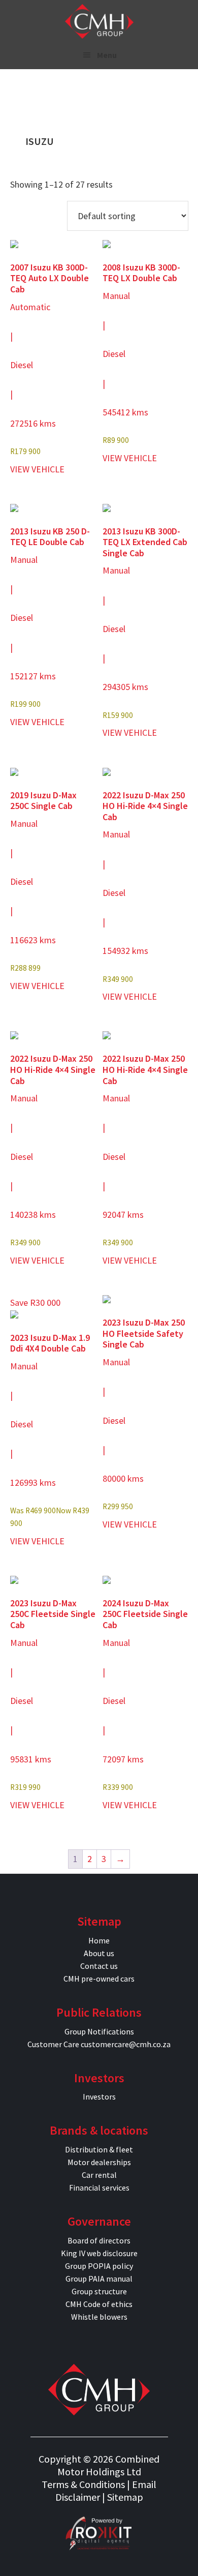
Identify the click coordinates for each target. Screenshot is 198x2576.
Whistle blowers (99, 2317)
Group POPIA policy (99, 2266)
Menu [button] (107, 55)
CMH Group (99, 21)
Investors (99, 2096)
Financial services (99, 2188)
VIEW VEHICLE (37, 469)
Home (99, 1940)
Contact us (99, 1966)
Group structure (99, 2291)
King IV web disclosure (99, 2253)
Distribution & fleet (99, 2149)
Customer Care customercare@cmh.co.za (99, 2044)
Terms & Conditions (83, 2484)
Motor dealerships (99, 2162)
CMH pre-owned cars (99, 1979)
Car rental (99, 2175)
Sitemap (125, 2497)
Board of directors (99, 2240)
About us (99, 1953)
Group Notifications (99, 2031)
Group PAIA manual (99, 2279)
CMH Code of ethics (99, 2304)
